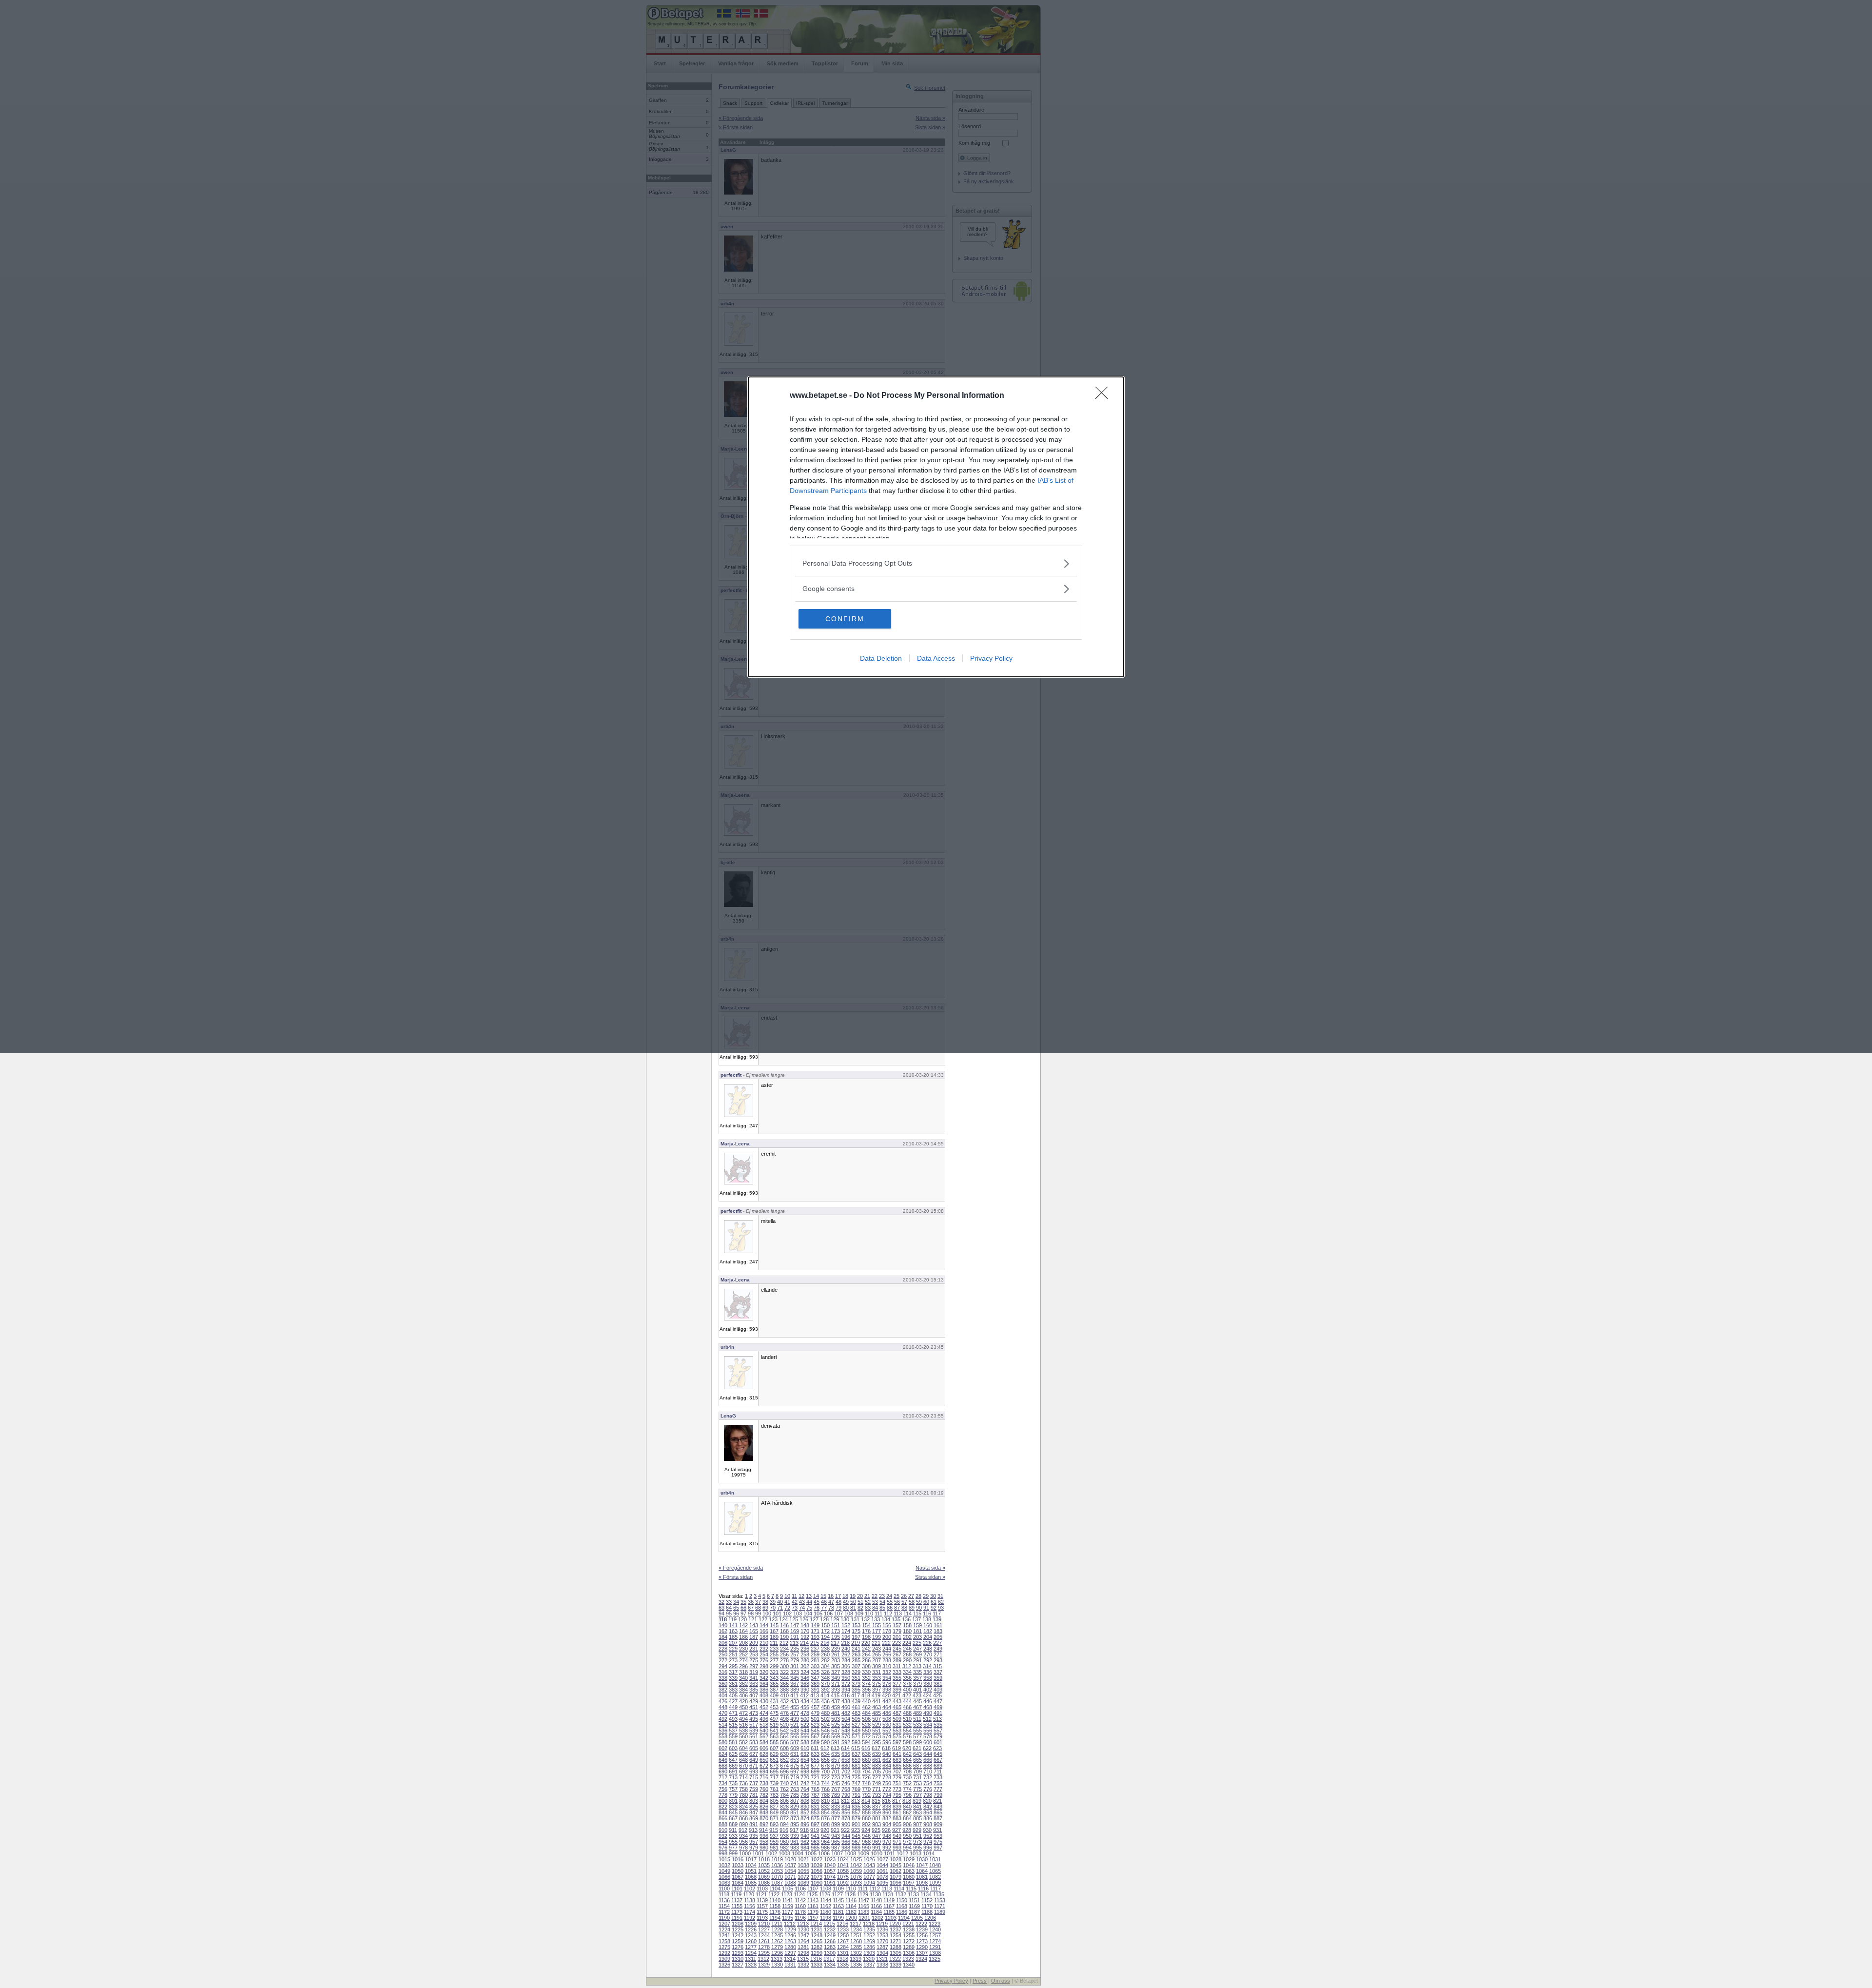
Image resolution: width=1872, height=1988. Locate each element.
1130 (875, 1894)
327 (836, 1672)
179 (897, 1631)
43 (802, 1602)
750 (887, 1783)
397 (877, 1690)
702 (846, 1771)
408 (764, 1695)
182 (928, 1631)
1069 (764, 1877)
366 (784, 1684)
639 (877, 1754)
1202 (877, 1918)
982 (784, 1848)
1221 (908, 1924)
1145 (838, 1900)
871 (774, 1818)
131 (855, 1619)
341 (754, 1678)
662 (887, 1760)
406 (743, 1695)
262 (846, 1654)
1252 (869, 1935)
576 (907, 1736)
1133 (913, 1894)
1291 (935, 1947)
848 (764, 1812)
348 (825, 1678)
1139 (762, 1900)
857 (856, 1812)
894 (784, 1824)
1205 (917, 1918)
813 (856, 1801)
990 (866, 1848)
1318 (842, 1959)
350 (846, 1678)
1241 (724, 1935)
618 (886, 1748)
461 (856, 1707)
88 (904, 1608)
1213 (803, 1924)
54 (882, 1602)
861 (897, 1812)
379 (917, 1684)
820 (927, 1801)
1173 (737, 1912)
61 (934, 1602)
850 (784, 1812)
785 (795, 1795)
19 (853, 1596)
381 (938, 1684)
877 (836, 1818)
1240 (935, 1929)
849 (774, 1812)
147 (795, 1625)
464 (887, 1707)
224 (907, 1643)
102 (787, 1614)
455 (795, 1707)
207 (733, 1643)
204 (928, 1637)
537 (733, 1731)
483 (856, 1713)
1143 (813, 1900)
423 (917, 1695)
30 (933, 1596)
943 (836, 1836)
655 (815, 1760)
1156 (750, 1906)
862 (907, 1812)
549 (856, 1731)
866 (723, 1818)
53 (875, 1602)
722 (825, 1777)
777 (938, 1789)
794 (887, 1795)
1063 (909, 1871)
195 (836, 1637)
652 (784, 1760)
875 (815, 1818)
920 (825, 1830)
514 (723, 1725)
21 (867, 1596)
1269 (869, 1941)
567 (815, 1736)
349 (836, 1678)
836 (866, 1807)
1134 (926, 1894)
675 (795, 1766)
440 (866, 1701)
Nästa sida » (930, 1568)
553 (897, 1731)
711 (938, 1771)
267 (897, 1654)
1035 (764, 1865)
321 (774, 1672)
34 (736, 1602)
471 (733, 1713)
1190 (724, 1918)
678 (825, 1766)
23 (882, 1596)
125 (794, 1619)
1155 (737, 1906)
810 (825, 1801)
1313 (777, 1959)
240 (846, 1649)
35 (743, 1602)
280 (805, 1660)
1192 (750, 1918)
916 (784, 1830)
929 (917, 1830)
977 (733, 1848)
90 (919, 1608)
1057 (830, 1871)
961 (795, 1842)
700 (825, 1771)
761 (774, 1789)
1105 (788, 1889)
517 (754, 1725)
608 (784, 1748)
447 (938, 1701)
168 (784, 1631)
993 (897, 1848)
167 (774, 1631)
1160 (800, 1906)
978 (743, 1848)
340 (743, 1678)
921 (835, 1830)
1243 (751, 1935)
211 (774, 1643)
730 (907, 1777)
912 (743, 1830)
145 (774, 1625)
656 (825, 1760)
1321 (882, 1959)
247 (917, 1649)
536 (723, 1731)
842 (928, 1807)
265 (877, 1654)
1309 (724, 1959)
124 (783, 1619)
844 (723, 1812)
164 (743, 1631)
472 (743, 1713)
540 (764, 1731)
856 (846, 1812)
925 (876, 1830)
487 (897, 1713)
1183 (864, 1912)
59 (919, 1602)
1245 (777, 1935)
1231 (817, 1929)
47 (831, 1602)
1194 (775, 1918)
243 (877, 1649)
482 (846, 1713)
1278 (764, 1947)
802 (743, 1801)
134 (886, 1619)
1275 (724, 1947)
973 (917, 1842)
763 (795, 1789)
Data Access (936, 658)
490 (928, 1713)
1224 (724, 1929)
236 (805, 1649)
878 (846, 1818)
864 (928, 1812)
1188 (927, 1912)
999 (733, 1853)
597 (897, 1742)
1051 (751, 1871)
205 (938, 1637)
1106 (800, 1889)
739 (774, 1783)
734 (723, 1783)
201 (897, 1637)
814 (866, 1801)
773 (897, 1789)
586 (784, 1742)
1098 (922, 1883)
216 (825, 1643)
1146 (851, 1900)
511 (917, 1719)
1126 (825, 1894)
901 (856, 1824)
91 (926, 1608)
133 (876, 1619)
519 (774, 1725)
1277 (751, 1947)
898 (825, 1824)
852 (805, 1812)
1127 (837, 1894)
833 (836, 1807)
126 (804, 1619)
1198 (826, 1918)
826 (764, 1807)
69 (765, 1608)
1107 (813, 1889)
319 (754, 1672)
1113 (887, 1889)
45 (817, 1602)
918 (804, 1830)
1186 (902, 1912)
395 (856, 1690)
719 (795, 1777)
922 (845, 1830)
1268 (856, 1941)
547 (836, 1731)
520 (784, 1725)
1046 (909, 1865)
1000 (745, 1853)
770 (866, 1789)
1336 (856, 1965)
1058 (843, 1871)
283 (836, 1660)
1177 (788, 1912)
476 (784, 1713)
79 (838, 1608)
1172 (724, 1912)
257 (795, 1654)
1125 (812, 1894)
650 (764, 1760)
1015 (724, 1859)
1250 (843, 1935)
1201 (864, 1918)
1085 (751, 1883)
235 (795, 1649)
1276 (738, 1947)
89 (912, 1608)
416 (845, 1695)
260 (825, 1654)
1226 (751, 1929)
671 (754, 1766)
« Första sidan (736, 1577)
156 (887, 1625)
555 (917, 1731)
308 (866, 1666)
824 (743, 1807)
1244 (764, 1935)
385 (754, 1690)
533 (917, 1725)
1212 (790, 1924)
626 (743, 1754)
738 (764, 1783)
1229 (790, 1929)
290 (907, 1660)
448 (723, 1707)
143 (754, 1625)
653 (795, 1760)
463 (877, 1707)
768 (846, 1789)
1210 (764, 1924)
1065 (935, 1871)
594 (866, 1742)
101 (777, 1614)
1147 (864, 1900)
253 (754, 1654)
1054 (790, 1871)
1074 (830, 1877)
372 (846, 1684)
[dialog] (936, 527)
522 (805, 1725)
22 (875, 1596)
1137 (737, 1900)
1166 (876, 1906)
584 (764, 1742)
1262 (777, 1941)
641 (897, 1754)
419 (876, 1695)
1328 (751, 1965)
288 (887, 1660)
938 (784, 1836)
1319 (856, 1959)
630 (784, 1754)
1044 (882, 1865)
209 (754, 1643)
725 (856, 1777)
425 (937, 1695)
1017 (751, 1859)
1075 (843, 1877)
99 (758, 1614)
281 (815, 1660)
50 (853, 1602)
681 (856, 1766)
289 (897, 1660)
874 (805, 1818)
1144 (826, 1900)
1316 (816, 1959)
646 (723, 1760)
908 (928, 1824)
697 (795, 1771)
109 (859, 1614)
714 (743, 1777)
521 (795, 1725)
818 (907, 1801)
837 (877, 1807)
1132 (901, 1894)
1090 (817, 1883)
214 (804, 1643)
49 (846, 1602)
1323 (908, 1959)
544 (805, 1731)
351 (856, 1678)
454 (784, 1707)
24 (889, 1596)
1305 (896, 1953)
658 (846, 1760)
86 (890, 1608)
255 (774, 1654)
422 (907, 1695)
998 (723, 1853)
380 (928, 1684)
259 (815, 1654)
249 (938, 1649)
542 (784, 1731)
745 (836, 1783)
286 (866, 1660)
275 (754, 1660)
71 (780, 1608)
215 (815, 1643)
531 (897, 1725)
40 (780, 1602)
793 (877, 1795)
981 (774, 1848)
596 (887, 1742)
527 (856, 1725)
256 (784, 1654)
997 (938, 1848)
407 (754, 1695)
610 (805, 1748)
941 (815, 1836)
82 (860, 1608)
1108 (826, 1889)
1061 (882, 1871)
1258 (724, 1941)
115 (917, 1614)
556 (928, 1731)
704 (866, 1771)
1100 (724, 1889)
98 (751, 1614)
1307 (922, 1953)
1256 (922, 1935)
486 (887, 1713)
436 (825, 1701)
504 (846, 1719)
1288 (896, 1947)
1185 (889, 1912)
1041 (843, 1865)
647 (733, 1760)
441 (877, 1701)
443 (897, 1701)
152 (846, 1625)
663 (897, 1760)
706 (887, 1771)
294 (723, 1666)
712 (723, 1777)
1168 (902, 1906)
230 (743, 1649)
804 (764, 1801)
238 (825, 1649)
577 (917, 1736)
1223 (935, 1924)
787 (815, 1795)
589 (815, 1742)
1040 (830, 1865)
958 (764, 1842)
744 (825, 1783)
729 (897, 1777)
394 (846, 1690)
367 (795, 1684)
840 (907, 1807)
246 (907, 1649)
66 (743, 1608)
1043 (869, 1865)
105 (818, 1614)
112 (888, 1614)
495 (754, 1719)
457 (815, 1707)
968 (866, 1842)
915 (774, 1830)
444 (907, 1701)
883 (897, 1818)
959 (774, 1842)
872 (784, 1818)
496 (764, 1719)
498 (784, 1719)
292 (928, 1660)
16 (831, 1596)
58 (912, 1602)
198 (866, 1637)
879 (856, 1818)
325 (815, 1672)
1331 (790, 1965)
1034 (751, 1865)
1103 (762, 1889)
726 (866, 1777)
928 (907, 1830)
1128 (850, 1894)
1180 (826, 1912)
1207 (724, 1924)
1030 (922, 1859)
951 (917, 1836)
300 (784, 1666)
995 (917, 1848)
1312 (763, 1959)
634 (825, 1754)
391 (815, 1690)
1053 (777, 1871)
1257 (935, 1935)
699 (815, 1771)
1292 (724, 1953)
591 (836, 1742)
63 (721, 1608)
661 (877, 1760)
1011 (889, 1853)
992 (887, 1848)
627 (754, 1754)
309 (877, 1666)
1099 (935, 1883)
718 (784, 1777)
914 (763, 1830)
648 (743, 1760)
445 (917, 1701)
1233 (843, 1929)
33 (729, 1602)
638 (866, 1754)
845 (733, 1812)
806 (784, 1801)
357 (917, 1678)
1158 (775, 1906)
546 (825, 1731)
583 (754, 1742)
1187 (914, 1912)
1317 (829, 1959)
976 (723, 1848)
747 (856, 1783)
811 (835, 1801)
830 (805, 1807)
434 (805, 1701)
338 (723, 1678)
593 (856, 1742)
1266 (830, 1941)
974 (928, 1842)
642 (907, 1754)
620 (907, 1748)
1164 (851, 1906)
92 (934, 1608)
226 (927, 1643)
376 (887, 1684)
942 (825, 1836)
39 (773, 1602)
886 (928, 1818)
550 (866, 1731)
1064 (922, 1871)
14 (816, 1596)
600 (928, 1742)
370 (825, 1684)
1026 (869, 1859)
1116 (923, 1889)
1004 (798, 1853)
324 (805, 1672)
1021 (803, 1859)
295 (733, 1666)
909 (938, 1824)
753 (917, 1783)
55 (890, 1602)
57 (904, 1602)
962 (805, 1842)
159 (917, 1625)
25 (897, 1596)
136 (906, 1619)
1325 (935, 1959)
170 (805, 1631)
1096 (896, 1883)
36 (751, 1602)
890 (743, 1824)
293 (938, 1660)
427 (733, 1701)
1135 (939, 1894)
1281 (803, 1947)
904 (887, 1824)
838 (887, 1807)
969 (877, 1842)
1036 (777, 1865)
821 (937, 1801)
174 (846, 1631)
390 (805, 1690)
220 (866, 1643)
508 (887, 1719)
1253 (882, 1935)
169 (795, 1631)
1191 (737, 1918)
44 (809, 1602)
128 (824, 1619)
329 (856, 1672)
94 (721, 1614)
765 (815, 1789)
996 (928, 1848)
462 (866, 1707)
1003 (784, 1853)
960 (784, 1842)
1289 (909, 1947)
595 (877, 1742)
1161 (813, 1906)
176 (866, 1631)
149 (815, 1625)
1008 (850, 1853)
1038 (803, 1865)
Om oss (1001, 1981)
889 (733, 1824)
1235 (869, 1929)
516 (743, 1725)
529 (877, 1725)
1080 (909, 1877)
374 (866, 1684)
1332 (803, 1965)
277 (774, 1660)
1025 (856, 1859)
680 (846, 1766)
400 (907, 1690)
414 (825, 1695)
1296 (777, 1953)
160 (928, 1625)
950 (907, 1836)
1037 (790, 1865)
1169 (914, 1906)
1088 (790, 1883)
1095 (882, 1883)
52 (868, 1602)
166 (764, 1631)
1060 (869, 1871)
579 (938, 1736)
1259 (738, 1941)
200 (887, 1637)
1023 (830, 1859)
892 (764, 1824)
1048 (935, 1865)
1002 (771, 1853)
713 (733, 1777)
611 (815, 1748)
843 (938, 1807)
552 (887, 1731)
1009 (863, 1853)
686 (907, 1766)
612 (825, 1748)
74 (802, 1608)
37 (758, 1602)
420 (886, 1695)
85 (882, 1608)
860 (887, 1812)
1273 (922, 1941)
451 (754, 1707)
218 (845, 1643)
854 (825, 1812)
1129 (863, 1894)
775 (917, 1789)
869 (754, 1818)
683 (877, 1766)
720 (805, 1777)
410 (784, 1695)
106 (828, 1614)
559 (733, 1736)
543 (795, 1731)
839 (897, 1807)
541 (774, 1731)
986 (825, 1848)
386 (764, 1690)
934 (743, 1836)
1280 (790, 1947)
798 (928, 1795)
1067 (738, 1877)
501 (815, 1719)
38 (765, 1602)
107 (838, 1614)
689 (938, 1766)
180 (907, 1631)
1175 (762, 1912)
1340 (909, 1965)
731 (917, 1777)
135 (896, 1619)
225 (917, 1643)
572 (866, 1736)
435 (815, 1701)
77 (824, 1608)
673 (774, 1766)
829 (795, 1807)
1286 (869, 1947)
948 (887, 1836)
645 (938, 1754)
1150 (902, 1900)
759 (754, 1789)
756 (723, 1789)
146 (784, 1625)
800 (723, 1801)
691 (733, 1771)
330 (866, 1672)
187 (754, 1637)
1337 (869, 1965)
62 (941, 1602)
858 (866, 1812)
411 (794, 1695)
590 (825, 1742)
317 (733, 1672)
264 (866, 1654)
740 (784, 1783)
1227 (764, 1929)
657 (836, 1760)
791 (856, 1795)
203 (917, 1637)
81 (853, 1608)
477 (795, 1713)
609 (795, 1748)
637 (856, 1754)
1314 (790, 1959)
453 (774, 1707)
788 (825, 1795)
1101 (737, 1889)
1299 (817, 1953)
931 (937, 1830)
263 (856, 1654)
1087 (777, 1883)
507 (877, 1719)
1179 (813, 1912)
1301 (843, 1953)
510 (907, 1719)
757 (733, 1789)
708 (907, 1771)
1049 (724, 1871)
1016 (738, 1859)
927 (897, 1830)
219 (856, 1643)
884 (907, 1818)
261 (836, 1654)
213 (794, 1643)
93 (941, 1608)
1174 (750, 1912)
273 (733, 1660)
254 (764, 1654)
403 (938, 1690)
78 (831, 1608)
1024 (843, 1859)
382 (723, 1690)
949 (897, 1836)
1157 (762, 1906)
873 (795, 1818)
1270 (882, 1941)
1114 (899, 1889)
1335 (843, 1965)
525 (836, 1725)
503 (836, 1719)
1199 (838, 1918)
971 (897, 1842)
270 (928, 1654)
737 (754, 1783)
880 (866, 1818)
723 (836, 1777)
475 (774, 1713)
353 (877, 1678)
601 (938, 1742)
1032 (724, 1865)
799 (938, 1795)
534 (928, 1725)
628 (764, 1754)
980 (764, 1848)
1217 (856, 1924)
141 (733, 1625)
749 (877, 1783)
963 (815, 1842)
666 (928, 1760)
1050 (738, 1871)
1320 (869, 1959)
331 (877, 1672)
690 (723, 1771)
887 (938, 1818)
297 (754, 1666)
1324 (921, 1959)
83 (868, 1608)
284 (846, 1660)
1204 (904, 1918)
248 (928, 1649)
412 (804, 1695)
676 (805, 1766)
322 (784, 1672)
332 (887, 1672)
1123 (787, 1894)
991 (877, 1848)
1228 (777, 1929)
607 (774, 1748)
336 (928, 1672)
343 (774, 1678)
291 (917, 1660)
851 (795, 1812)
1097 (909, 1883)
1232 (830, 1929)
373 (856, 1684)
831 (815, 1807)
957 (754, 1842)
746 (846, 1783)
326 (825, 1672)
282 (825, 1660)
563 (774, 1736)
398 (887, 1690)
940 (805, 1836)
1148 (876, 1900)
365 (774, 1684)
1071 (790, 1877)
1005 (811, 1853)
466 (907, 1707)
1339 (896, 1965)
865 (938, 1812)
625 (733, 1754)
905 (897, 1824)
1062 (896, 1871)
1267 (843, 1941)
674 (784, 1766)
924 (866, 1830)
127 (814, 1619)
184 (723, 1637)
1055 (803, 1871)
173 (836, 1631)
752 (907, 1783)
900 (846, 1824)
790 (846, 1795)
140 (723, 1625)
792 (866, 1795)
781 (754, 1795)
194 (825, 1637)
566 (805, 1736)
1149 (889, 1900)
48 (838, 1602)
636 (846, 1754)
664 (907, 1760)
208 (743, 1643)
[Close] (1105, 396)
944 (846, 1836)
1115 (911, 1889)
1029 (909, 1859)
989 (856, 1848)
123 (773, 1619)
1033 (738, 1865)
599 (917, 1742)
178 (887, 1631)
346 (805, 1678)
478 (805, 1713)
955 (733, 1842)
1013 (916, 1853)
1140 (775, 1900)
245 (897, 1649)
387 (774, 1690)
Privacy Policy (991, 658)
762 (784, 1789)
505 (856, 1719)
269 (917, 1654)
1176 (775, 1912)
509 (897, 1719)
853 (815, 1812)
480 (825, 1713)
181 (917, 1631)
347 (815, 1678)
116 (927, 1614)
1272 (909, 1941)
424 (927, 1695)
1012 (902, 1853)
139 (937, 1619)
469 (938, 1707)
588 (805, 1742)
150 (825, 1625)
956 (743, 1842)
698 (805, 1771)
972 (907, 1842)
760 (764, 1789)
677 (815, 1766)
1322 (895, 1959)
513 (937, 1719)
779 (733, 1795)
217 (835, 1643)
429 (754, 1701)
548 (846, 1731)
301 (795, 1666)
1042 (856, 1865)
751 (897, 1783)
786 (805, 1795)
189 (774, 1637)
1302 (856, 1953)
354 (887, 1678)
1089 (803, 1883)
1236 (882, 1929)
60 (926, 1602)
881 (877, 1818)
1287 (882, 1947)
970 (887, 1842)
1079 (896, 1877)
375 (877, 1684)
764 (805, 1789)
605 (754, 1748)
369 (815, 1684)
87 (897, 1608)
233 (774, 1649)
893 (774, 1824)
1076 (856, 1877)
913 (753, 1830)
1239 (922, 1929)
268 (907, 1654)
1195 (788, 1918)
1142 (800, 1900)
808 (805, 1801)
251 (733, 1654)
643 (917, 1754)
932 (723, 1836)
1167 (889, 1906)
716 (764, 1777)
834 (846, 1807)
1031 (935, 1859)
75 (809, 1608)
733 (938, 1777)
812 (845, 1801)
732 (928, 1777)
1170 (927, 1906)
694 (764, 1771)
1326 (724, 1965)
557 (938, 1731)
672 (764, 1766)
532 (907, 1725)
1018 (764, 1859)
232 (764, 1649)
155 (877, 1625)
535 (938, 1725)
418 (866, 1695)
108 (849, 1614)
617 (876, 1748)
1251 (856, 1935)
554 (907, 1731)
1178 (800, 1912)
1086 (764, 1883)
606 (764, 1748)
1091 (830, 1883)
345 (795, 1678)
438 (846, 1701)
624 (723, 1754)
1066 (724, 1877)
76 (817, 1608)
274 (743, 1660)
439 (856, 1701)
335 (917, 1672)
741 (795, 1783)
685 (897, 1766)
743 (815, 1783)
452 (764, 1707)
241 (856, 1649)
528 (866, 1725)
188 (764, 1637)
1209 (751, 1924)
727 (877, 1777)
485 (877, 1713)
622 (927, 1748)
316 (723, 1672)
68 (758, 1608)
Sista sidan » (930, 1577)
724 (846, 1777)
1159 (788, 1906)
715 (754, 1777)
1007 (837, 1853)
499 (795, 1719)
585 (774, 1742)
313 (917, 1666)
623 (937, 1748)
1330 (777, 1965)
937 (774, 1836)
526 (846, 1725)
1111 (863, 1889)
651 (774, 1760)
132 (865, 1619)
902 (866, 1824)
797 (917, 1795)
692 (743, 1771)
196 (846, 1637)
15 (823, 1596)
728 (887, 1777)
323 (795, 1672)
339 (733, 1678)
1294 (751, 1953)
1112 (875, 1889)
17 (838, 1596)
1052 (764, 1871)
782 (764, 1795)
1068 (751, 1877)
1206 (930, 1918)
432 (784, 1701)
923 (856, 1830)
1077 (869, 1877)
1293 (738, 1953)
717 (774, 1777)
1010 (877, 1853)
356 (907, 1678)
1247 (803, 1935)
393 (836, 1690)
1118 (724, 1894)
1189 (940, 1912)
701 (836, 1771)
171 (815, 1631)
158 (907, 1625)
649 (754, 1760)
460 (846, 1707)
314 (927, 1666)
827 (774, 1807)
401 (917, 1690)
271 (938, 1654)
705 (877, 1771)
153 (856, 1625)
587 (795, 1742)
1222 (921, 1924)
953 (938, 1836)
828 (784, 1807)
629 (774, 1754)
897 (815, 1824)
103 (798, 1614)
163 (733, 1631)
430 (764, 1701)
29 (926, 1596)
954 (723, 1842)
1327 (738, 1965)
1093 (856, 1883)
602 (723, 1748)
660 (866, 1760)
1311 (751, 1959)
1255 (909, 1935)
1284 (843, 1947)
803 (754, 1801)
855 (836, 1812)
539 (754, 1731)
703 (856, 1771)
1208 (738, 1924)
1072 (803, 1877)
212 (784, 1643)
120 (742, 1619)
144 (764, 1625)
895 (795, 1824)
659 (856, 1760)
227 (937, 1643)
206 (723, 1643)
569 (836, 1736)
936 (764, 1836)
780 (743, 1795)
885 (917, 1818)
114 (907, 1614)
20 (860, 1596)
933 (733, 1836)
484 (866, 1713)
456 (805, 1707)
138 (927, 1619)
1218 (869, 1924)
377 (897, 1684)
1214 (816, 1924)
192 (805, 1637)
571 (856, 1736)
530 (887, 1725)
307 (856, 1666)
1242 (738, 1935)
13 (809, 1596)
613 (835, 1748)
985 (815, 1848)
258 (805, 1654)
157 (897, 1625)
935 (754, 1836)
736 (743, 1783)
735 (733, 1783)
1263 (790, 1941)
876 (825, 1818)
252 (743, 1654)
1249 (830, 1935)
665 (917, 1760)
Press (980, 1981)
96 (736, 1614)
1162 (826, 1906)
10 (787, 1596)
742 (805, 1783)
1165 (864, 1906)
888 (723, 1824)
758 (743, 1789)
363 (754, 1684)
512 (927, 1719)
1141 (788, 1900)
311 (897, 1666)
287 (877, 1660)
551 (877, 1731)
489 (917, 1713)
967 (856, 1842)
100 (767, 1614)
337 (938, 1672)
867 (733, 1818)
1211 (777, 1924)
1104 (775, 1889)
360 (723, 1684)
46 (824, 1602)
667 (938, 1760)
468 (928, 1707)
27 (911, 1596)
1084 (738, 1883)
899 (836, 1824)
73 (795, 1608)
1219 (882, 1924)
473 (754, 1713)
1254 (896, 1935)
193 (815, 1637)
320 (764, 1672)
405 (733, 1695)
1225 (738, 1929)
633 (815, 1754)
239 (836, 1649)
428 (743, 1701)
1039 (817, 1865)
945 (856, 1836)
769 (856, 1789)
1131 (888, 1894)
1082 (935, 1877)
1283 (830, 1947)
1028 (896, 1859)
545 (815, 1731)
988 (846, 1848)
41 (787, 1602)
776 (928, 1789)
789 (836, 1795)
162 (723, 1631)
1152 (927, 1900)
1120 (749, 1894)
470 (723, 1713)
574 (887, 1736)
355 (897, 1678)
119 (732, 1619)
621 (917, 1748)
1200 (851, 1918)
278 (784, 1660)
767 (836, 1789)
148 (805, 1625)
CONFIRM (845, 619)
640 (887, 1754)
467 (917, 1707)
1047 (922, 1865)
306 (846, 1666)
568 (825, 1736)
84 (875, 1608)
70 (773, 1608)
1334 (830, 1965)
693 (754, 1771)
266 (887, 1654)
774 (907, 1789)
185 (733, 1637)
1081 (922, 1877)
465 (897, 1707)
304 (825, 1666)
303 (815, 1666)
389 (795, 1690)
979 (754, 1848)
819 (917, 1801)
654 (805, 1760)
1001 (758, 1853)
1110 (851, 1889)
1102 (750, 1889)
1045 (896, 1865)
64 (729, 1608)
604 (743, 1748)
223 (897, 1643)
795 (897, 1795)
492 (723, 1719)
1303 (869, 1953)
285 (856, 1660)
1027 (882, 1859)
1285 (856, 1947)
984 (805, 1848)
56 (897, 1602)
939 (795, 1836)
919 (815, 1830)
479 (815, 1713)
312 (907, 1666)
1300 (830, 1953)
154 (866, 1625)
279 (795, 1660)
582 (743, 1742)
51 (860, 1602)
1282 (817, 1947)
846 (743, 1812)
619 (897, 1748)
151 (836, 1625)
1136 (724, 1900)
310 (887, 1666)
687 (917, 1766)
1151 (914, 1900)
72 (787, 1608)
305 (836, 1666)
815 (876, 1801)
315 (937, 1666)
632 (805, 1754)
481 (836, 1713)
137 (916, 1619)
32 (721, 1602)
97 (743, 1614)
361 (733, 1684)
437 (836, 1701)
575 (897, 1736)
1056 (817, 1871)
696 (784, 1771)
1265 (817, 1941)
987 (836, 1848)
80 (846, 1608)
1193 (762, 1918)
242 (866, 1649)
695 (774, 1771)
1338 (882, 1965)
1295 (764, 1953)
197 (856, 1637)
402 (928, 1690)
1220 (895, 1924)
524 (825, 1725)
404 (723, 1695)
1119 (736, 1894)
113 (898, 1614)
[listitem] (936, 563)
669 (733, 1766)
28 (918, 1596)
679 (836, 1766)
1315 (803, 1959)
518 (764, 1725)
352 (866, 1678)
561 (754, 1736)
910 (723, 1830)
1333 (817, 1965)
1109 (838, 1889)
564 (784, 1736)
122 (763, 1619)
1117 (936, 1889)
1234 (856, 1929)
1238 (909, 1929)
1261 (764, 1941)
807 (795, 1801)
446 (928, 1701)
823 (733, 1807)
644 (928, 1754)
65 (736, 1608)
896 (805, 1824)
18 (845, 1596)
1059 (856, 1871)
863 (917, 1812)
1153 (940, 1900)
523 (815, 1725)
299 (774, 1666)
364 (764, 1684)
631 (795, 1754)
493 (733, 1719)
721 (815, 1777)
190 (784, 1637)
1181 (838, 1912)
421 (897, 1695)
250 (723, 1654)
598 (907, 1742)
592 (846, 1742)
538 (743, 1731)
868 (743, 1818)
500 (805, 1719)
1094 (869, 1883)
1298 (803, 1953)
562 (764, 1736)
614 (845, 1748)
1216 (842, 1924)
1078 (882, 1877)
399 (897, 1690)
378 (907, 1684)
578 (928, 1736)
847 (754, 1812)
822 (723, 1807)
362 (743, 1684)
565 (795, 1736)
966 (846, 1842)
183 (938, 1631)
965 (836, 1842)
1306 (909, 1953)
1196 (800, 1918)
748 (866, 1783)
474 (764, 1713)
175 (856, 1631)
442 (887, 1701)
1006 (824, 1853)
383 (733, 1690)
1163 (838, 1906)
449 (733, 1707)
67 (751, 1608)
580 (723, 1742)
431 (774, 1701)
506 (866, 1719)
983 (795, 1848)
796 (907, 1795)
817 (897, 1801)
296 (743, 1666)
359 (938, 1678)
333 (897, 1672)
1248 (817, 1935)
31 (940, 1596)
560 (743, 1736)
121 (753, 1619)
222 (886, 1643)
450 (743, 1707)
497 (774, 1719)
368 (805, 1684)
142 (743, 1625)
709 (917, 1771)
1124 (799, 1894)
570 (846, 1736)
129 (835, 1619)
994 (907, 1848)
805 (774, 1801)
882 (887, 1818)
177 (877, 1631)
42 (795, 1602)
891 (754, 1824)
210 (764, 1643)
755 (938, 1783)
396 (866, 1690)
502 (825, 1719)
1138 (750, 1900)
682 (866, 1766)
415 (835, 1695)
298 (764, 1666)
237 (815, 1649)
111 (878, 1614)
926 (886, 1830)
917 (794, 1830)
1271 (896, 1941)
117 (937, 1614)
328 (846, 1672)
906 (907, 1824)
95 (729, 1614)
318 (743, 1672)
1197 (813, 1918)
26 (904, 1596)
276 (764, 1660)
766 (825, 1789)
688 (928, 1766)
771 (877, 1789)
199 (877, 1637)
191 (795, 1637)
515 (733, 1725)
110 (869, 1614)
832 (825, 1807)
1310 (738, 1959)
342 (764, 1678)
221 (876, 1643)
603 (733, 1748)
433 (795, 1701)
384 (743, 1690)
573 (877, 1736)
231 (754, 1649)
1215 (829, 1924)
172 (825, 1631)
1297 (790, 1953)
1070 (777, 1877)
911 (733, 1830)
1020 (790, 1859)
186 (743, 1637)
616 (866, 1748)
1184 (876, 1912)
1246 (790, 1935)
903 (877, 1824)
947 (877, 1836)
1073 (817, 1877)
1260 (751, 1941)
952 (928, 1836)
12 (801, 1596)
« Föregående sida (741, 1568)
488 (907, 1713)
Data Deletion (881, 658)
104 (808, 1614)
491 (938, 1713)
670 (743, 1766)
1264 (803, 1941)
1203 (891, 1918)
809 (815, 1801)
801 (733, 1801)
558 (723, 1736)
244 (887, 1649)
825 (754, 1807)
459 (836, 1707)
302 (805, 1666)
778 (723, 1795)
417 (856, 1695)
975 (938, 1842)
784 (784, 1795)
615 (856, 1748)
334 (907, 1672)
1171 (940, 1906)
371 (836, 1684)
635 (836, 1754)
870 (764, 1818)
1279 (777, 1947)
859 (877, 1812)
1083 (724, 1883)
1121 (761, 1894)
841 (917, 1807)
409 (774, 1695)
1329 (764, 1965)
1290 (922, 1947)
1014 (929, 1853)
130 (845, 1619)
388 (784, 1690)
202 (907, 1637)
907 (917, 1824)
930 (927, 1830)
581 (733, 1742)
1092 (843, 1883)
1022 (817, 1859)
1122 (774, 1894)
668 (723, 1766)
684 (887, 1766)
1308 (935, 1953)
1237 (896, 1929)
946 (866, 1836)
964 (825, 1842)
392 (825, 1690)
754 (928, 1783)
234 (784, 1649)
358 (928, 1678)
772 (887, 1789)
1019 (777, 1859)
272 (723, 1660)
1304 (882, 1953)
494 (743, 1719)
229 (733, 1649)
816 (886, 1801)
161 (938, 1625)
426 (723, 1701)
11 (794, 1596)
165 (754, 1631)
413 (815, 1695)
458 (825, 1707)
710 (928, 1771)
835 (856, 1807)
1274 (935, 1941)
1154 (724, 1906)
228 (723, 1649)
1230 (803, 1929)
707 (897, 1771)
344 (784, 1678)
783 (774, 1795)
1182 (851, 1912)
